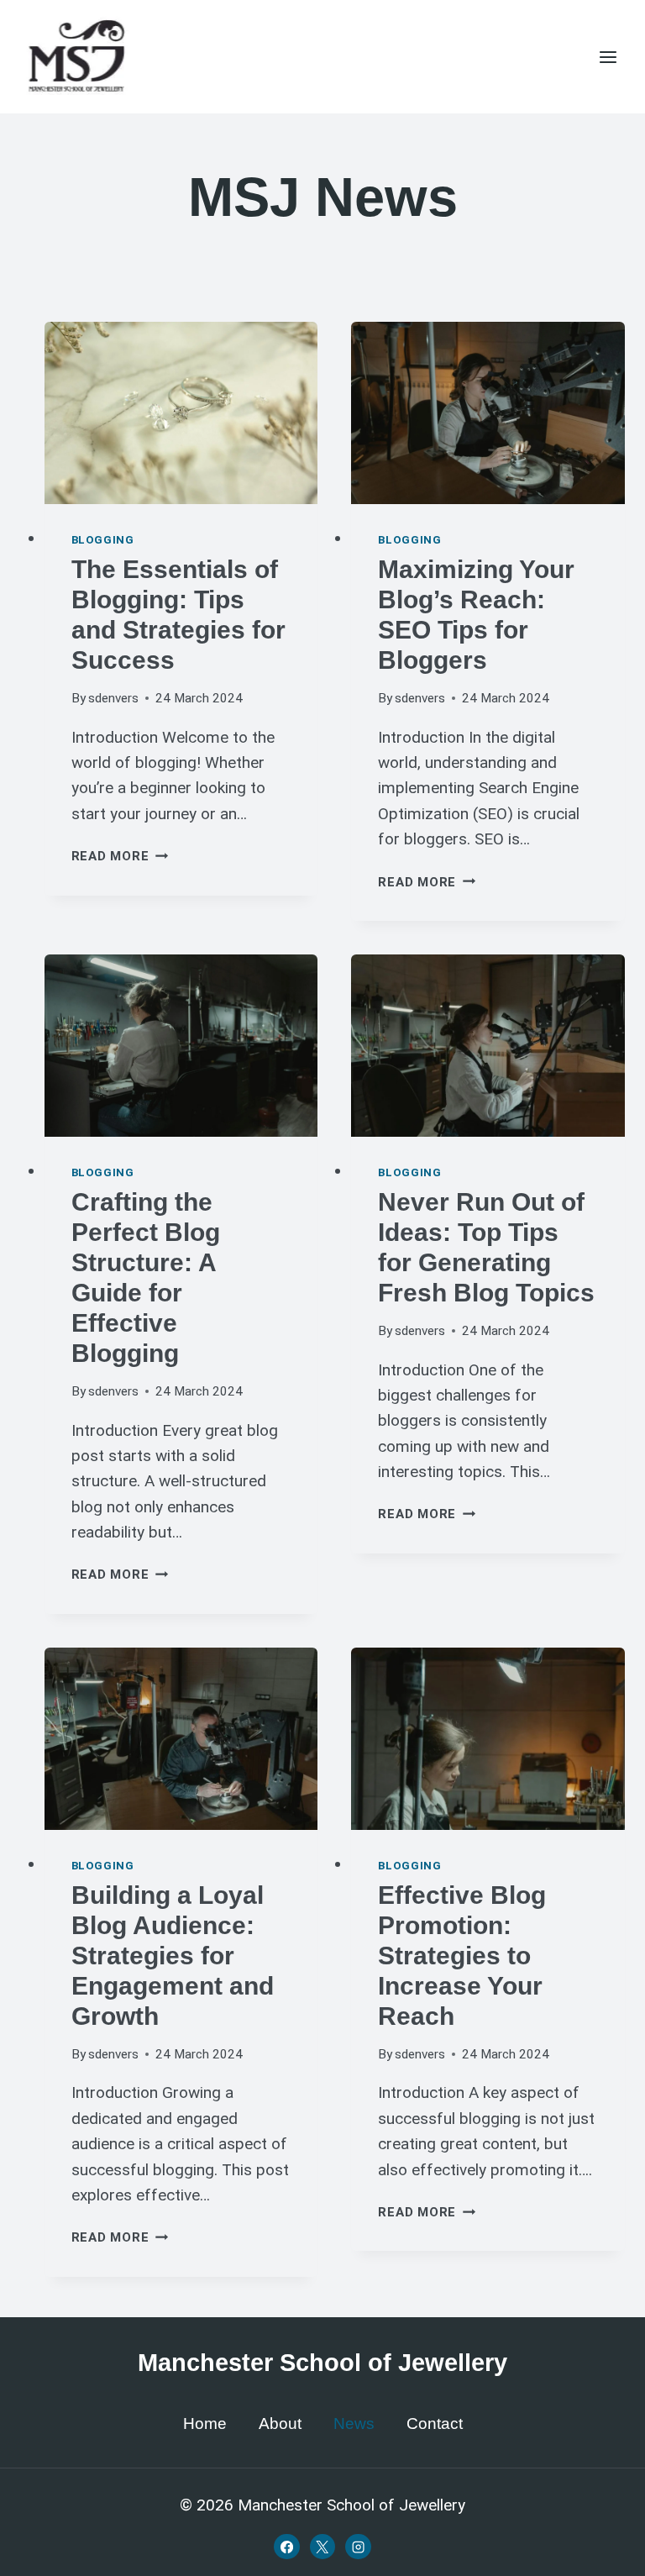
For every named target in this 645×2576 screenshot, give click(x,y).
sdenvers (113, 698)
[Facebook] (286, 2547)
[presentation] (181, 413)
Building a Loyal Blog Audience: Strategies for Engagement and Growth (173, 1956)
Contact (435, 2424)
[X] (322, 2547)
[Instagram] (358, 2547)
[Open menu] (608, 57)
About (280, 2424)
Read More (120, 856)
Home (205, 2424)
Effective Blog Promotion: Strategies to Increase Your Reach (462, 1956)
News (354, 2424)
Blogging (103, 540)
